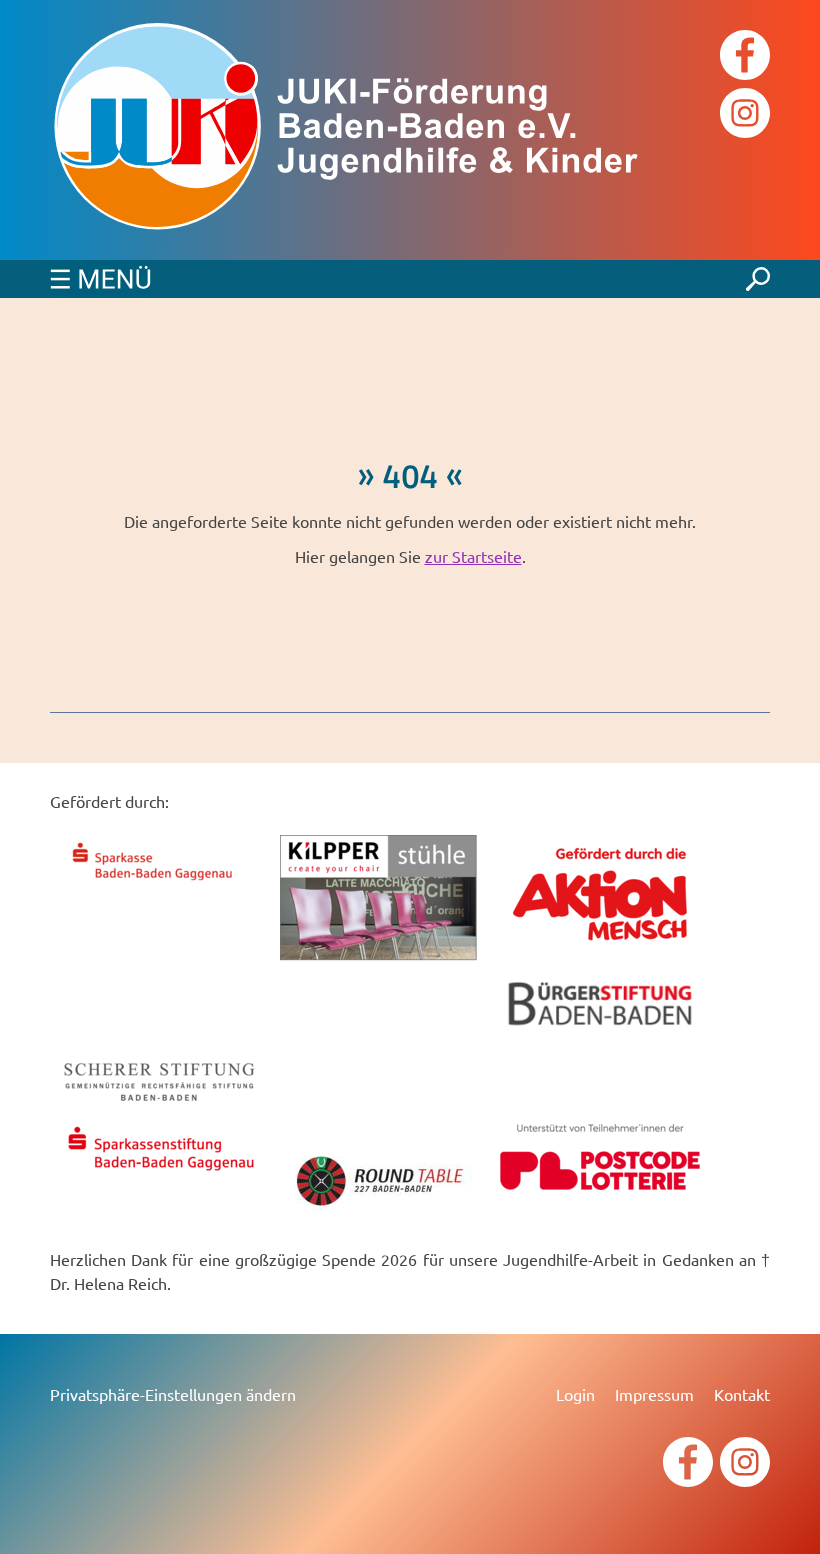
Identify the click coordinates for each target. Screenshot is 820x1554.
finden (758, 274)
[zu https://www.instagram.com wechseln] (745, 115)
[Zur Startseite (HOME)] (350, 130)
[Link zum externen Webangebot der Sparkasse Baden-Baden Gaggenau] (160, 883)
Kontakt (742, 1394)
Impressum (654, 1394)
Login (575, 1394)
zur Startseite (473, 556)
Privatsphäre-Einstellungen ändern (173, 1394)
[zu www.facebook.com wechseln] (745, 57)
